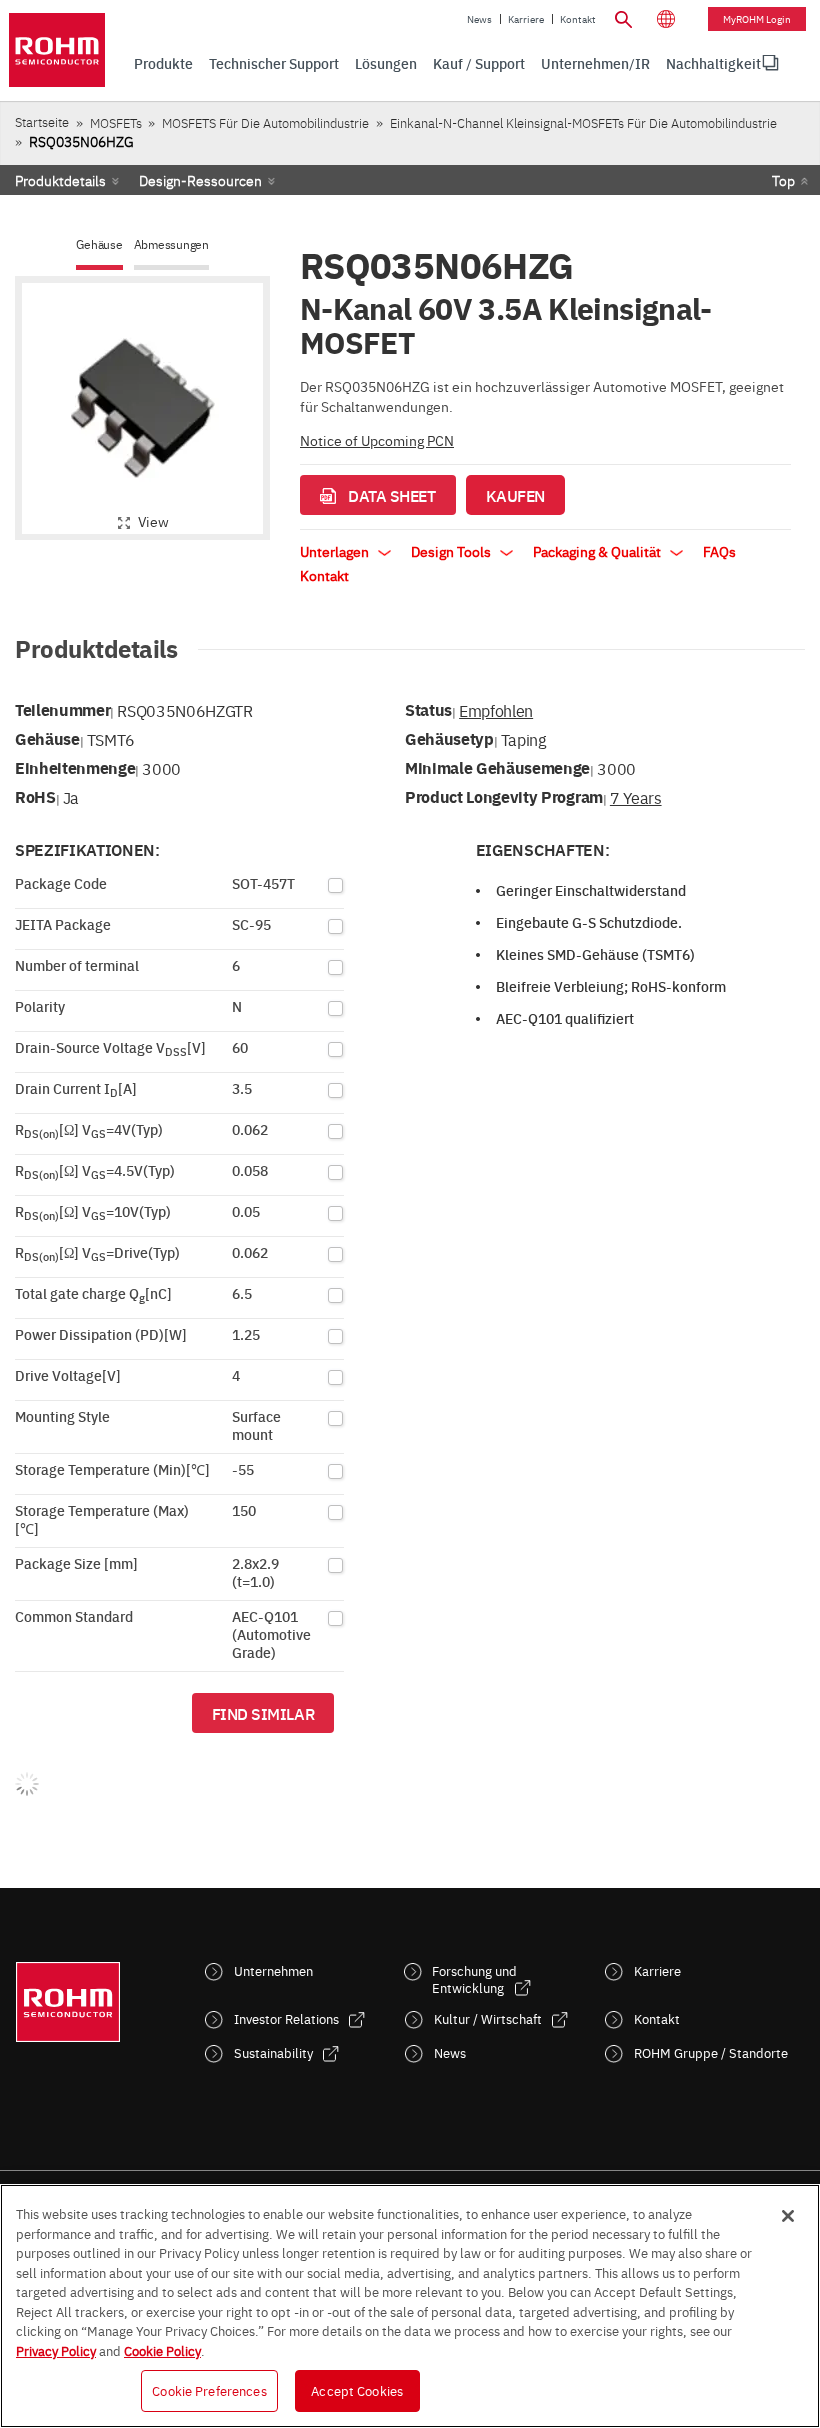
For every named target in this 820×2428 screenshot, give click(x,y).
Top (783, 180)
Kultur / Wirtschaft (488, 2018)
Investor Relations (286, 2018)
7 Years (636, 797)
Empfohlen (496, 710)
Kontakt (578, 19)
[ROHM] (57, 50)
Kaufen (515, 495)
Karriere (526, 19)
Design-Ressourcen (200, 180)
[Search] (624, 17)
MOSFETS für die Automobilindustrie (265, 122)
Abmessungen (171, 244)
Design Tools (452, 551)
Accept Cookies (357, 2390)
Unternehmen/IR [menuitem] (595, 63)
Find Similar (263, 1713)
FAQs (719, 551)
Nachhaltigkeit (713, 63)
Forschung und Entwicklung (474, 1979)
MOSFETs (116, 122)
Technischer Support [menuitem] (274, 63)
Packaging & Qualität (598, 551)
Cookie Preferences (209, 2390)
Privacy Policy (56, 2350)
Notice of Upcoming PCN (377, 440)
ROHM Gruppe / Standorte (711, 2052)
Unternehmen (273, 1970)
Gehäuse (99, 244)
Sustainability (273, 2052)
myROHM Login (757, 19)
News (479, 19)
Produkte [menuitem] (163, 63)
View (153, 521)
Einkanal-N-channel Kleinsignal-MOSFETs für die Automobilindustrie (583, 122)
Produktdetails (60, 180)
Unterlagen (336, 551)
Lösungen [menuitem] (386, 63)
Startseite (42, 121)
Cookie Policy (162, 2350)
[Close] (788, 2216)
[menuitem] (713, 63)
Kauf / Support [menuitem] (479, 63)
